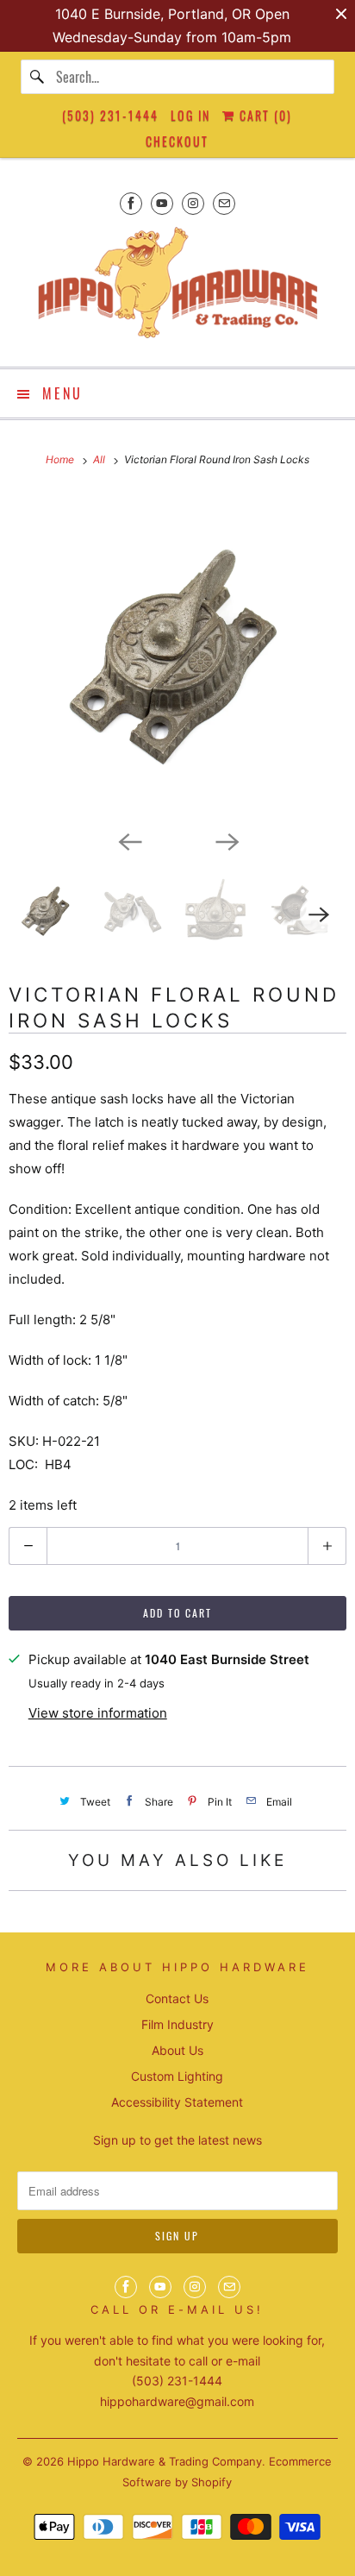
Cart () (264, 115)
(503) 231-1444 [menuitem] (110, 115)
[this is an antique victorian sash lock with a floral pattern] (177, 657)
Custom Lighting (177, 2076)
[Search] (38, 77)
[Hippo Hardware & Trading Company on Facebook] (131, 203)
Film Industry (177, 2024)
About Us (177, 2050)
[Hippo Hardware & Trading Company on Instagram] (193, 203)
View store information (98, 1713)
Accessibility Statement (177, 2102)
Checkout (177, 141)
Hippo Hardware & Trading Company (165, 2461)
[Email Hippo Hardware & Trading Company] (224, 203)
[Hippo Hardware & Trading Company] (177, 288)
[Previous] (129, 840)
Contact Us (177, 1998)
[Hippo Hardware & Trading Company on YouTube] (162, 203)
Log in (190, 115)
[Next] (226, 840)
